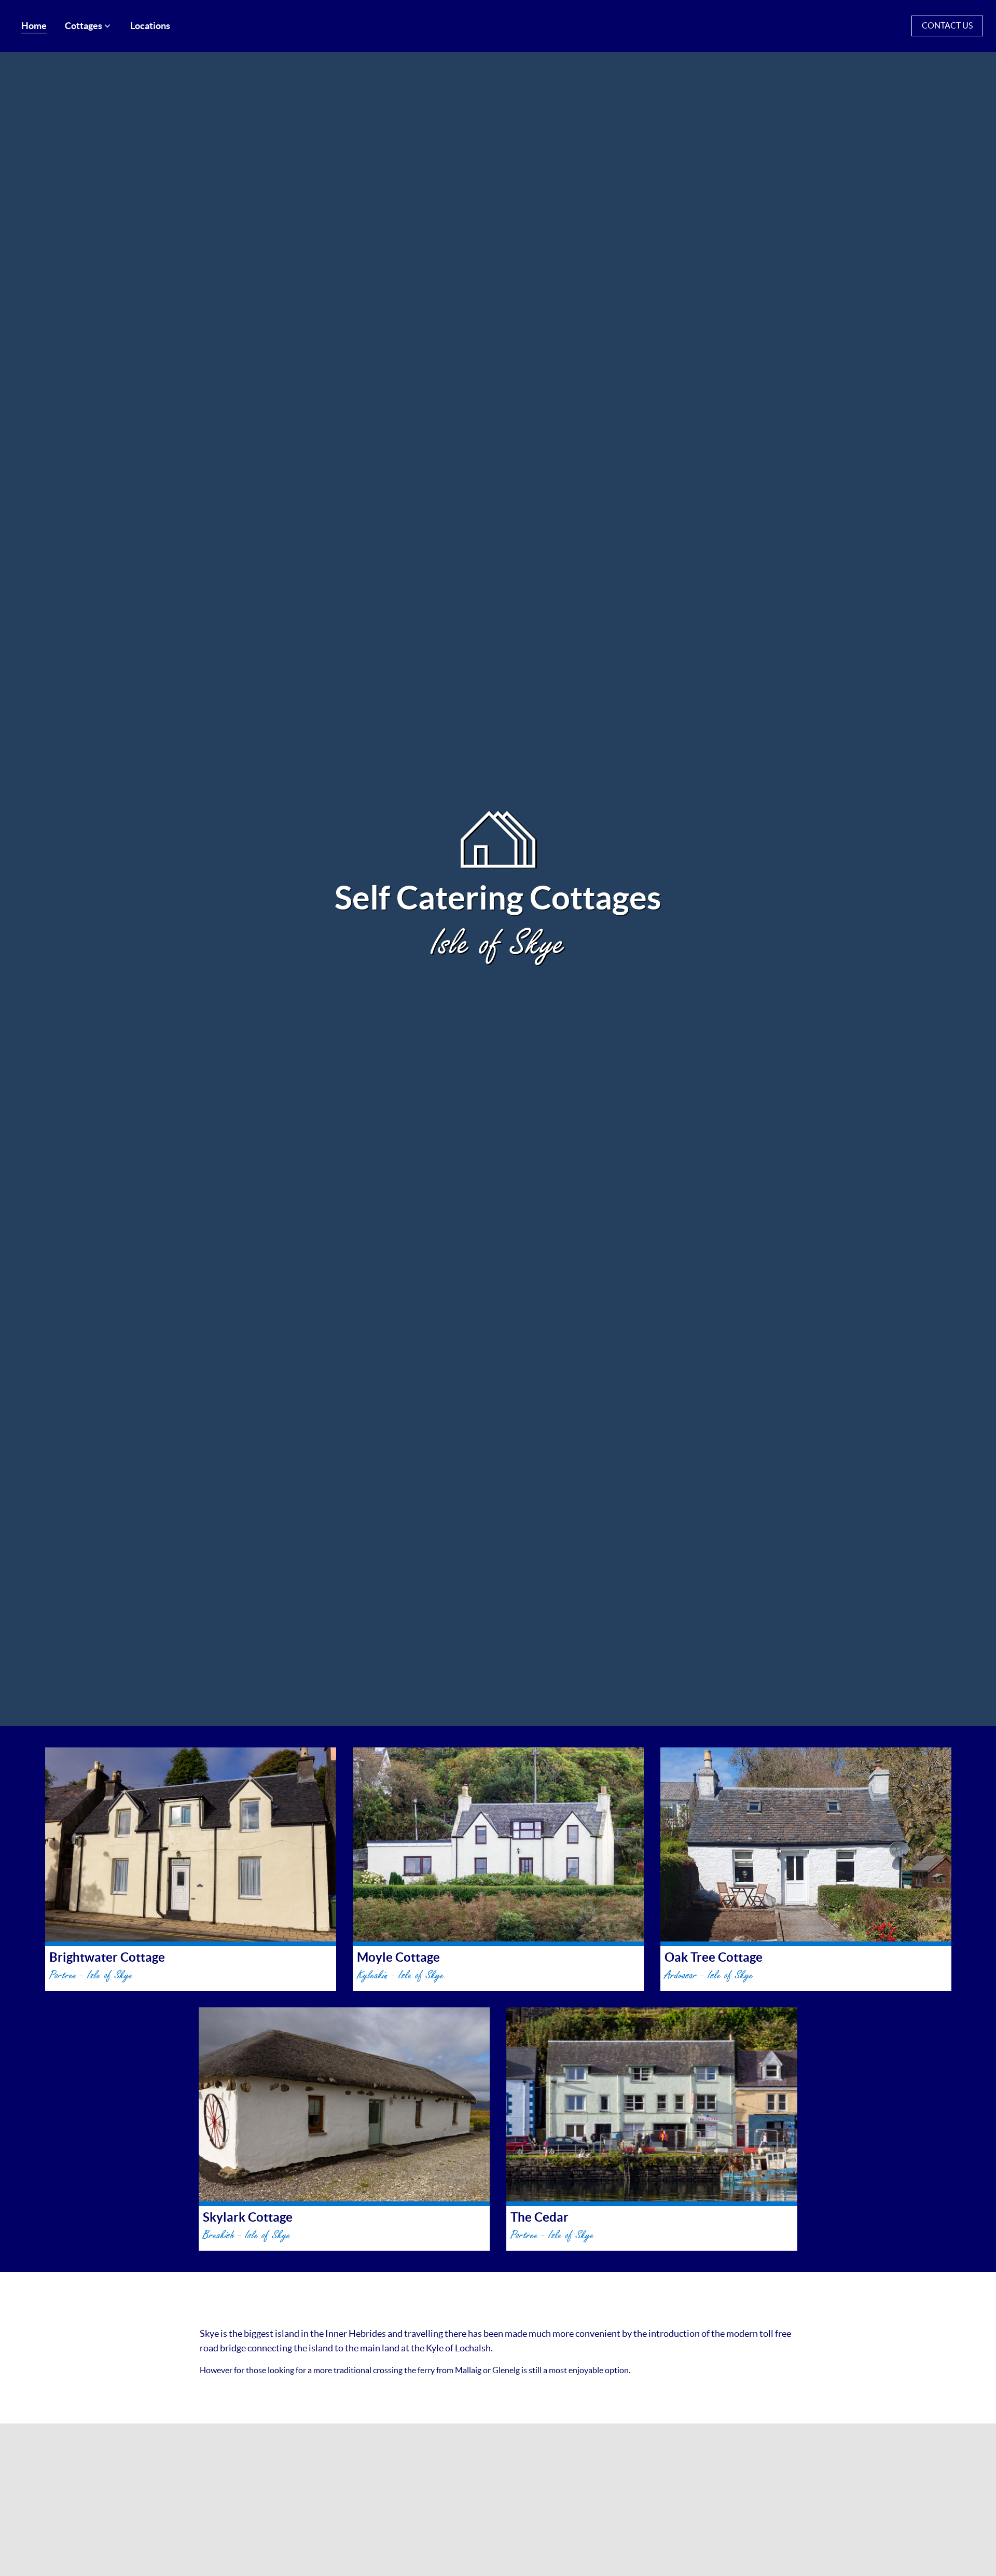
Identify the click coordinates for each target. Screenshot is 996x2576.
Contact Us (947, 25)
